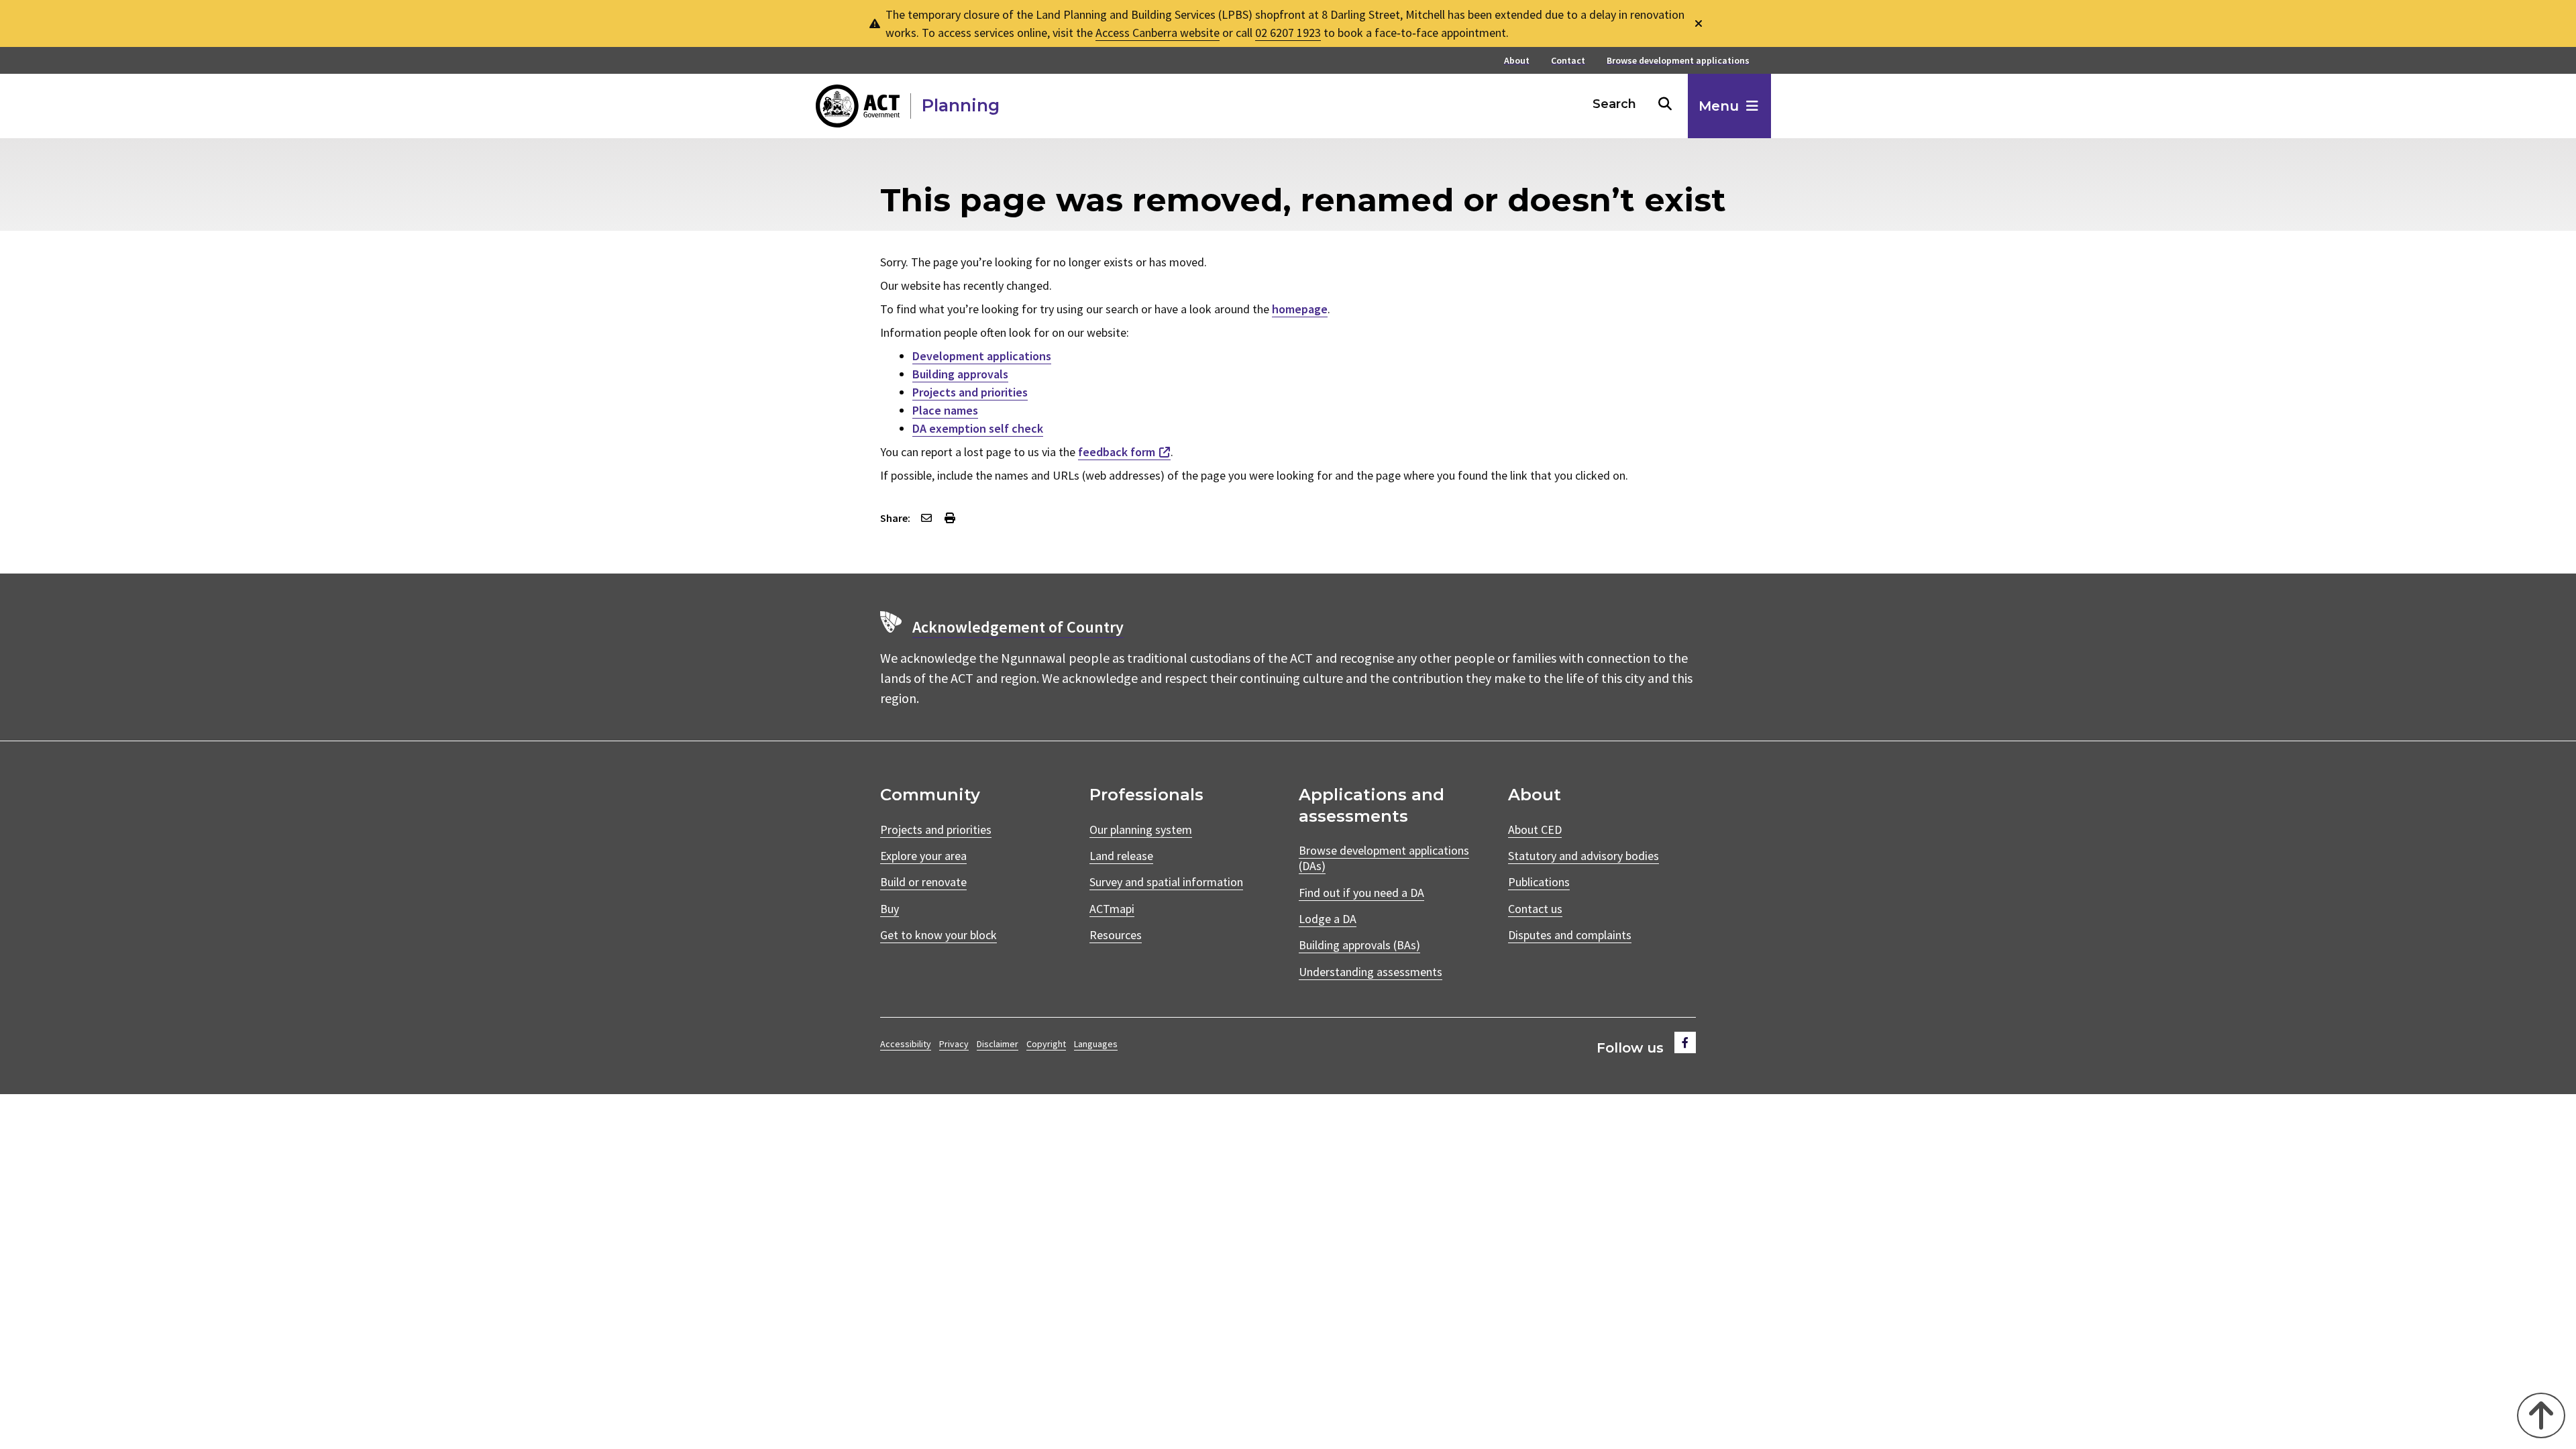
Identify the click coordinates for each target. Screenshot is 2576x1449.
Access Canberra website (1158, 33)
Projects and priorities (970, 392)
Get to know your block (938, 935)
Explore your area (923, 856)
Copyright (1046, 1044)
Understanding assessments (1371, 972)
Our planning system (1141, 829)
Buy (890, 909)
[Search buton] (1665, 104)
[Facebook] (1685, 1042)
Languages (1096, 1044)
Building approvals (960, 374)
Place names (945, 410)
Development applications (982, 356)
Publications (1539, 882)
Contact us (1535, 909)
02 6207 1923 (1288, 33)
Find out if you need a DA (1361, 893)
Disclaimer (998, 1044)
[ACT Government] (858, 106)
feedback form (1117, 452)
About (1517, 61)
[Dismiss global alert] (1699, 24)
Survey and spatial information (1166, 882)
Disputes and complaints (1570, 935)
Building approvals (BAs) (1359, 945)
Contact (1568, 61)
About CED (1535, 829)
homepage (1300, 309)
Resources (1116, 935)
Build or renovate (923, 882)
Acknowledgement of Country (1018, 627)
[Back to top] (2541, 1415)
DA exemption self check (978, 428)
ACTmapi (1112, 909)
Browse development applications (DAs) (1384, 858)
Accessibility (906, 1044)
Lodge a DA (1328, 919)
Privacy (954, 1044)
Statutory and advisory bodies (1584, 856)
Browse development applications (1678, 61)
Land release (1121, 856)
